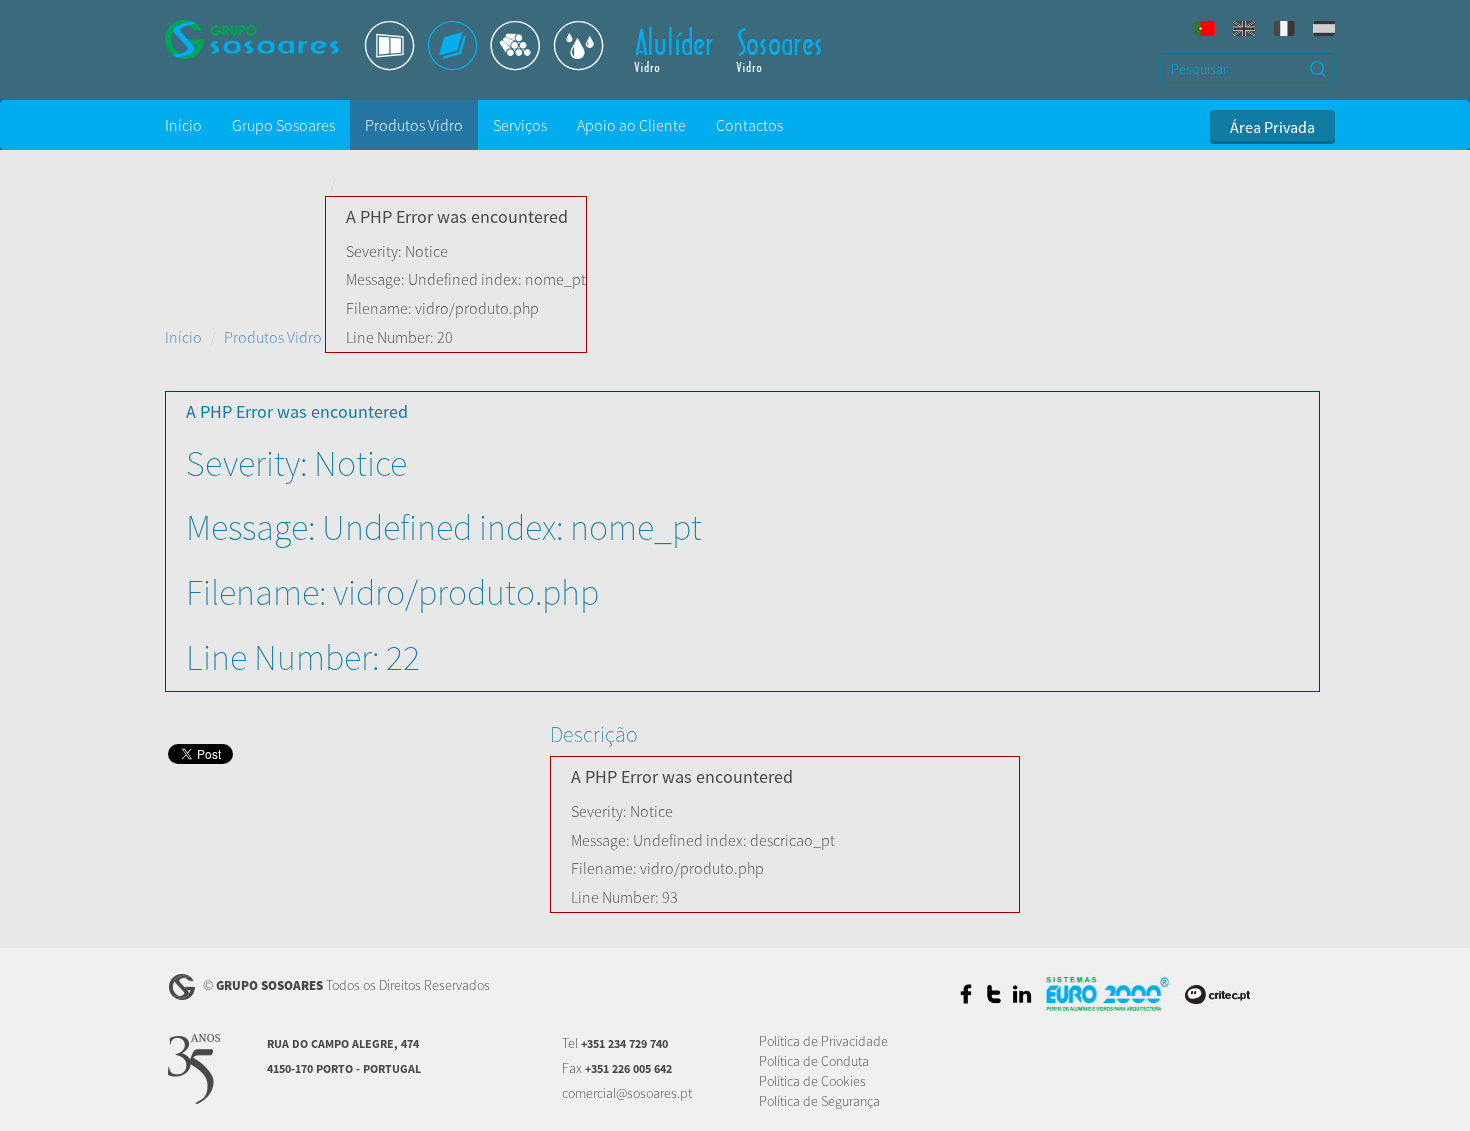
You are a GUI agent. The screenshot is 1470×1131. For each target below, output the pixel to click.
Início (183, 125)
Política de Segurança (819, 1101)
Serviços (520, 125)
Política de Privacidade (823, 1041)
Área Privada (1272, 127)
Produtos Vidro (414, 125)
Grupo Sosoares (283, 125)
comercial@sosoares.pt (627, 1093)
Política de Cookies (812, 1081)
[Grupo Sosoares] (270, 39)
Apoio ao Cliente (631, 125)
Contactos (749, 125)
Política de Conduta (814, 1061)
